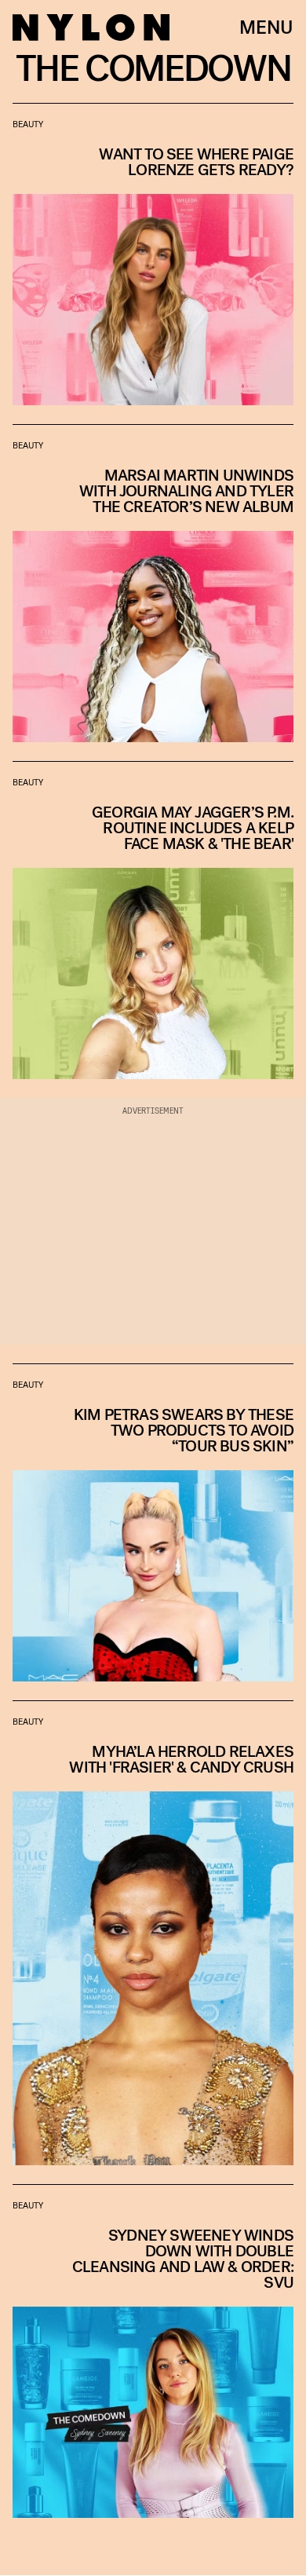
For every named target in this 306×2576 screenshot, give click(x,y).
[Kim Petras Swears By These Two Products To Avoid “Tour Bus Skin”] (153, 1523)
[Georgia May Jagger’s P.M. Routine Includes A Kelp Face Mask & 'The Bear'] (153, 920)
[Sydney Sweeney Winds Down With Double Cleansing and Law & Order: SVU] (153, 2351)
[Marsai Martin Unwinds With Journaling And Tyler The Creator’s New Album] (153, 584)
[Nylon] (91, 27)
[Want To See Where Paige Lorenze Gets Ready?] (153, 254)
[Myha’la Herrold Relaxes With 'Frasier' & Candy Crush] (153, 1933)
